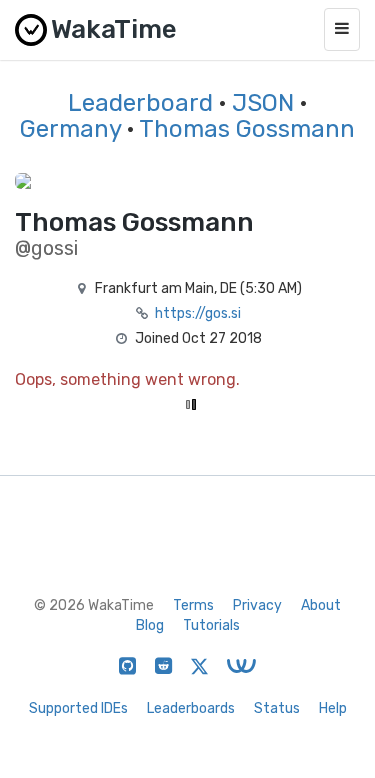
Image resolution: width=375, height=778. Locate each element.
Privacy (257, 605)
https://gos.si (198, 313)
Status (277, 708)
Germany (70, 129)
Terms (193, 605)
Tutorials (211, 625)
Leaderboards (191, 708)
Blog (150, 625)
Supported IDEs (78, 708)
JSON (263, 103)
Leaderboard (140, 103)
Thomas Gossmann (247, 129)
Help (333, 708)
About (321, 605)
